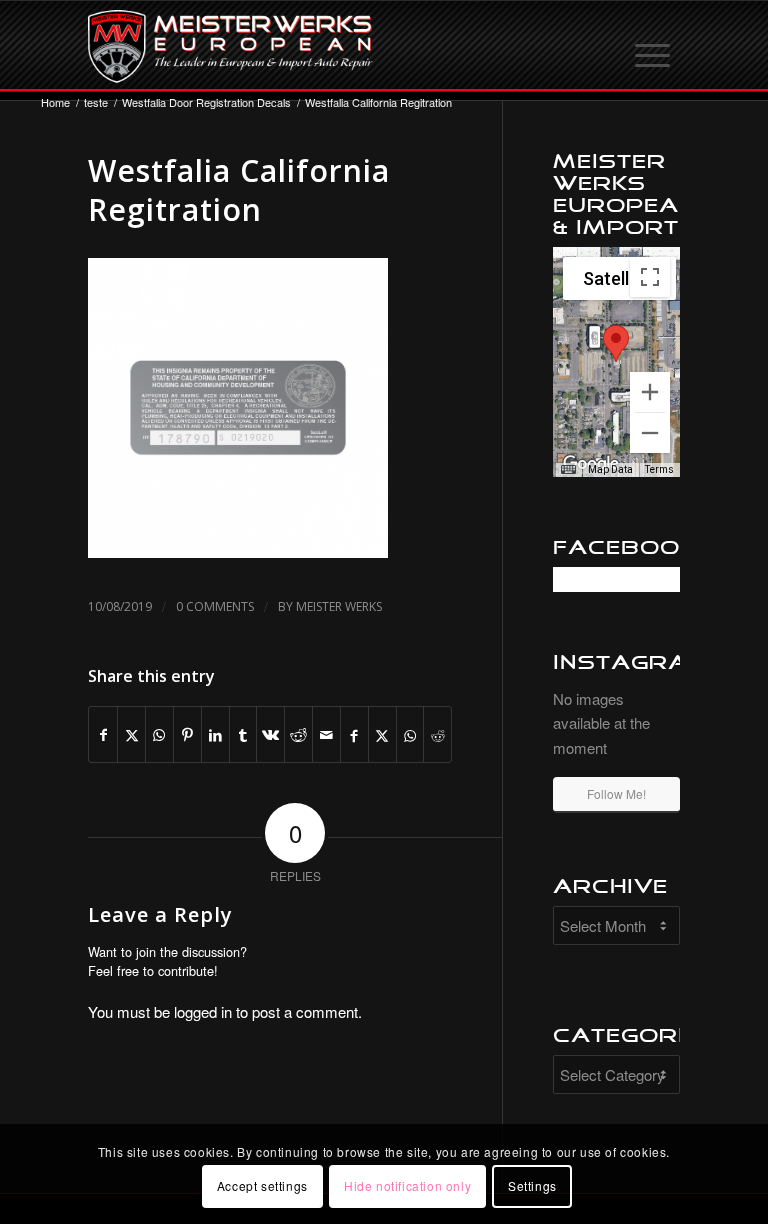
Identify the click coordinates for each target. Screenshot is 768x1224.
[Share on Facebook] (103, 735)
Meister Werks (339, 606)
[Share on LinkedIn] (215, 735)
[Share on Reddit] (298, 735)
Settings (532, 1185)
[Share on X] (131, 735)
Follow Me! (616, 793)
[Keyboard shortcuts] (568, 470)
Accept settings (262, 1185)
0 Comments (215, 606)
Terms (659, 469)
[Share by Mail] (326, 735)
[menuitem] (654, 46)
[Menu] (654, 46)
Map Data (610, 469)
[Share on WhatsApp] (159, 735)
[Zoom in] (650, 392)
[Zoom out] (650, 433)
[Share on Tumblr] (243, 735)
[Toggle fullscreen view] (650, 277)
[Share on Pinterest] (187, 735)
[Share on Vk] (270, 735)
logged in (203, 1011)
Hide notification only (407, 1185)
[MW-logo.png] (230, 46)
